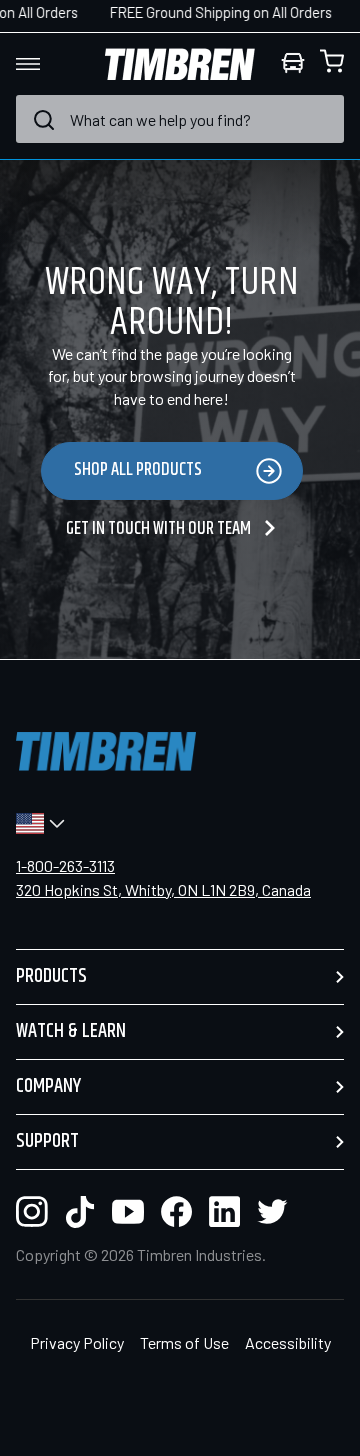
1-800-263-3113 (65, 865)
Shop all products (138, 470)
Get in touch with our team (160, 529)
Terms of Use (184, 1342)
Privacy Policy (77, 1342)
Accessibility (288, 1342)
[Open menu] (46, 64)
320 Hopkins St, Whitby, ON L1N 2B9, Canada (163, 889)
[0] (332, 64)
